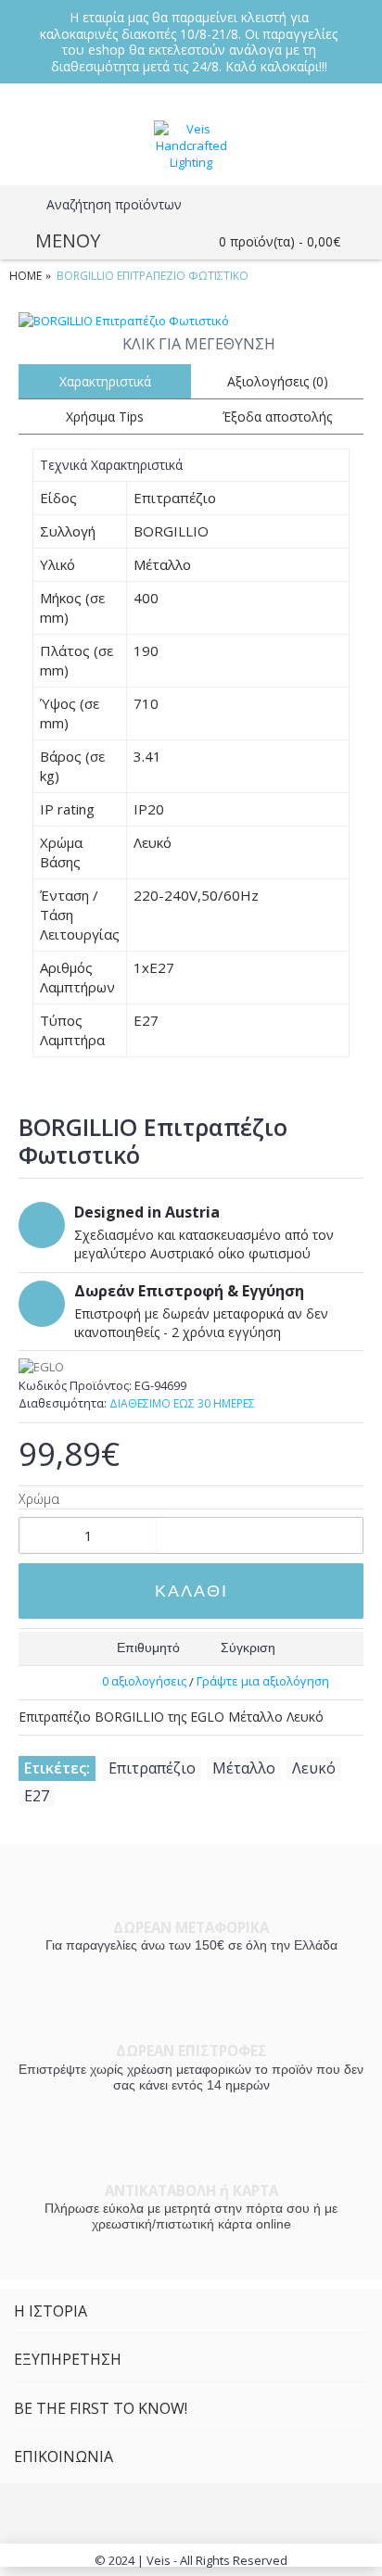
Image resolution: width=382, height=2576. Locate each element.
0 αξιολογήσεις (144, 1681)
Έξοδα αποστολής (277, 417)
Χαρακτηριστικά (105, 381)
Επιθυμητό (148, 1648)
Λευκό (314, 1768)
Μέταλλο (244, 1768)
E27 (37, 1796)
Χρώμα (39, 1499)
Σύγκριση (248, 1648)
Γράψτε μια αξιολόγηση (263, 1681)
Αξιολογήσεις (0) (278, 381)
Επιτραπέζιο (152, 1768)
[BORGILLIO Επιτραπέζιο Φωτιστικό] (191, 321)
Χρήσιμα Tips (105, 417)
